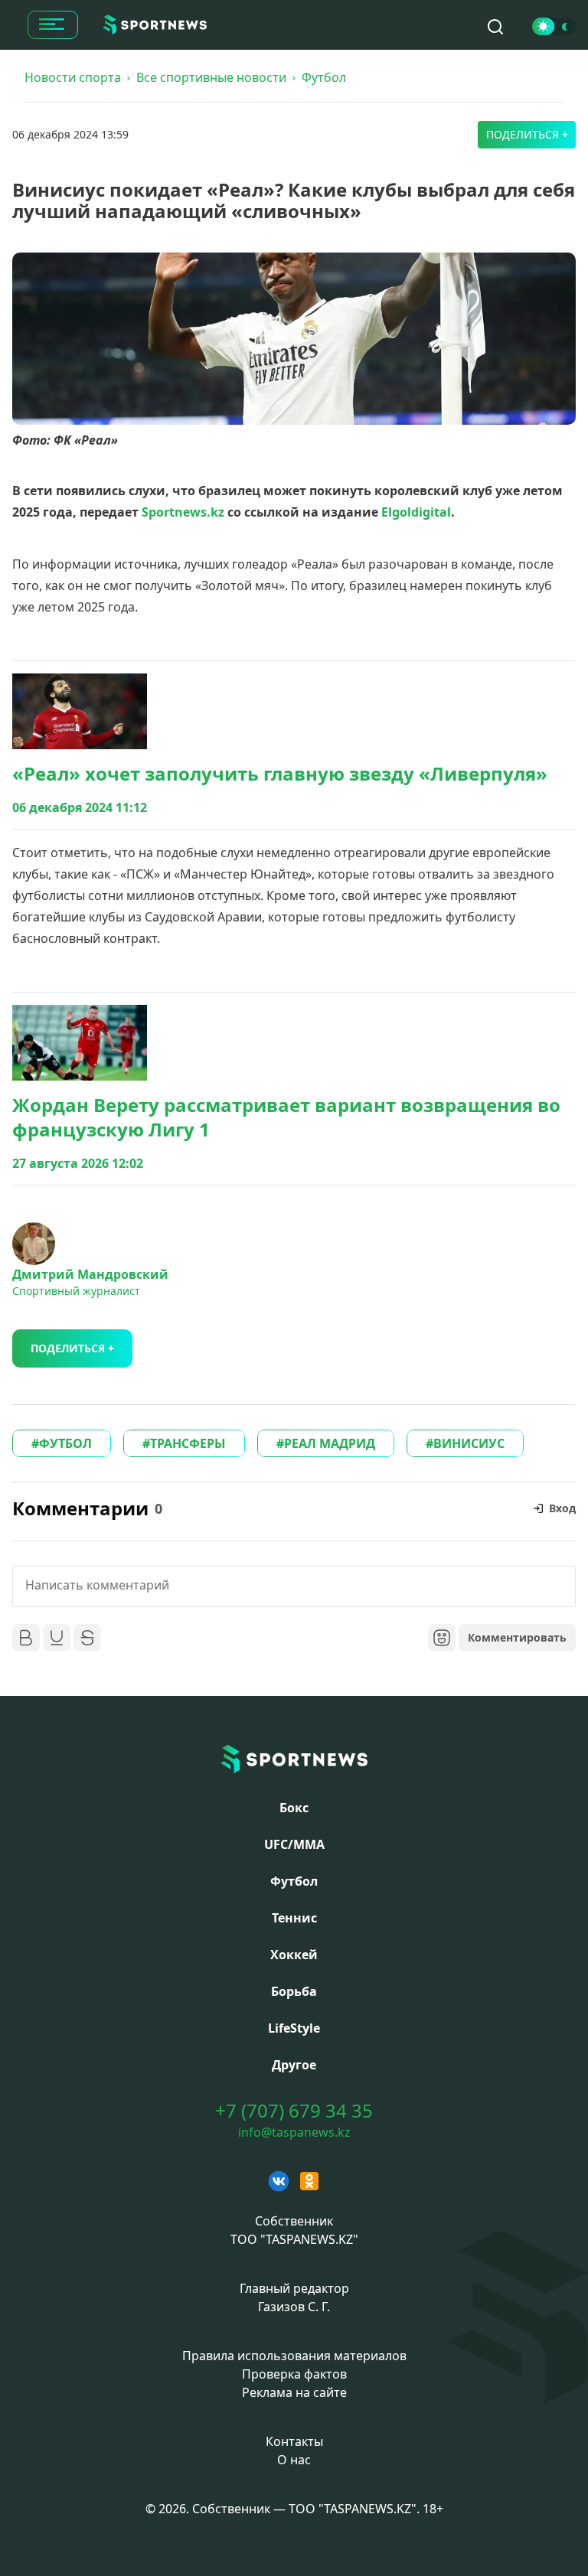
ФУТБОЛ (65, 1443)
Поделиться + (527, 134)
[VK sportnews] (279, 2181)
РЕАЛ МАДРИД (330, 1443)
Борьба (294, 1991)
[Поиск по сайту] (495, 27)
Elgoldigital (416, 512)
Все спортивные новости (211, 77)
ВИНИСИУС (469, 1443)
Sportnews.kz (183, 512)
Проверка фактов (294, 2374)
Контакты (294, 2441)
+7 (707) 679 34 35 (294, 2111)
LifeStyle (294, 2028)
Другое (294, 2065)
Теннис (294, 1918)
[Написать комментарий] (294, 1586)
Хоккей (294, 1955)
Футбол (324, 77)
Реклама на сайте (294, 2392)
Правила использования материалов (294, 2356)
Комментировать (517, 1637)
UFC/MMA (294, 1844)
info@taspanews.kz (294, 2132)
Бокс (294, 1808)
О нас (294, 2460)
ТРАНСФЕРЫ (188, 1443)
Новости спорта (73, 77)
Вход (562, 1508)
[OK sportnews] (309, 2181)
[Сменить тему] (554, 26)
